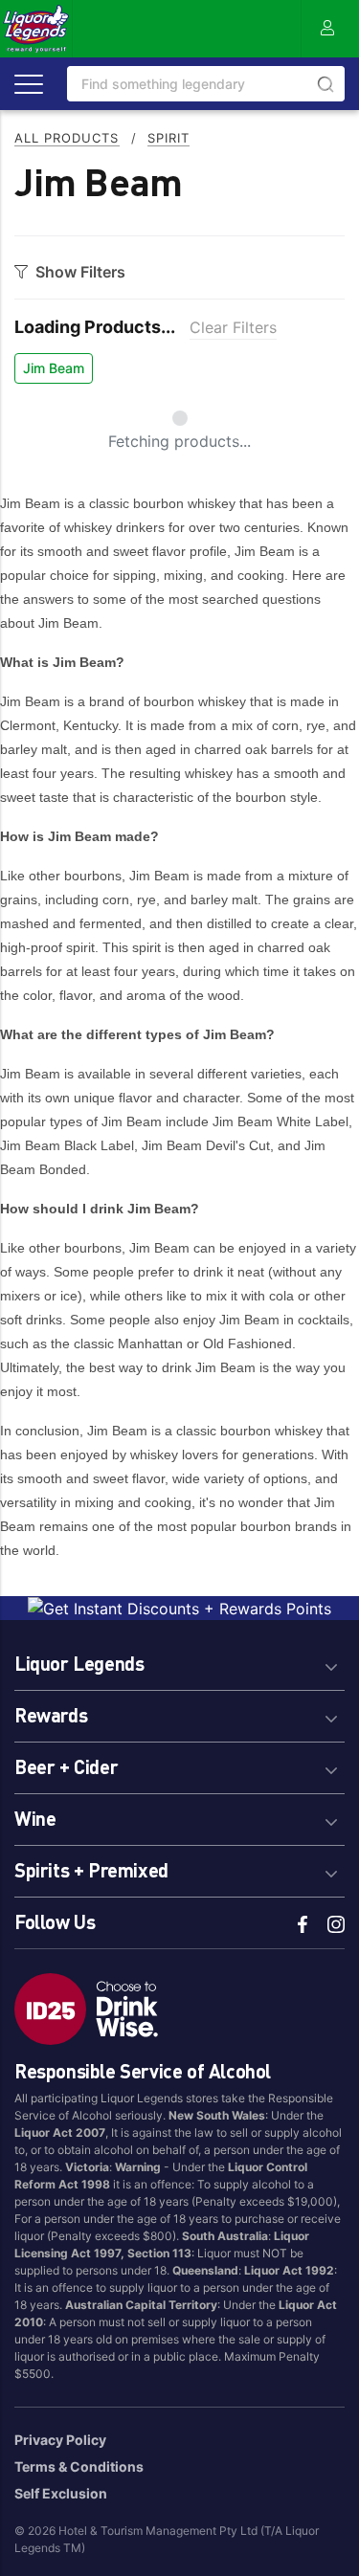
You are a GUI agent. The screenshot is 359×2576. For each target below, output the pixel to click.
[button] (179, 1661)
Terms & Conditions (79, 2466)
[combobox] (206, 84)
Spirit (168, 138)
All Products (67, 138)
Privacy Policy (60, 2440)
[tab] (179, 1661)
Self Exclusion (61, 2493)
